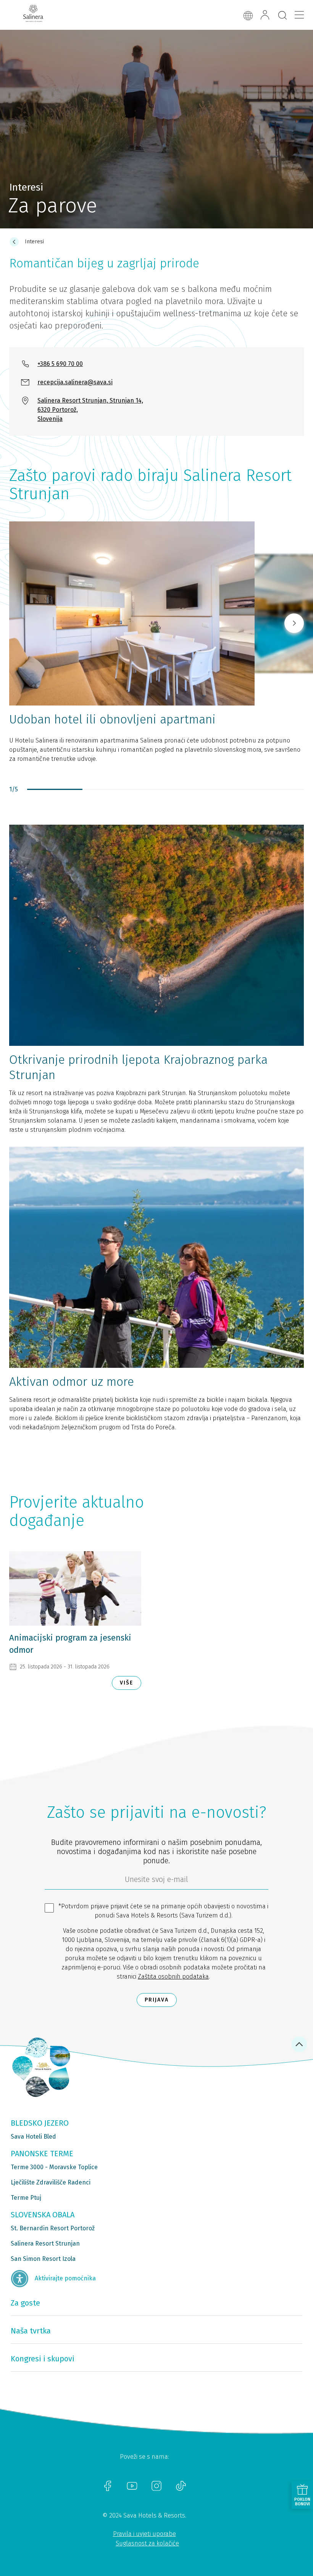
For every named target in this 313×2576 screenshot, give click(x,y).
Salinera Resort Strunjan (45, 2243)
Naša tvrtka (31, 2331)
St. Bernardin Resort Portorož (53, 2228)
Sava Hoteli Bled (33, 2137)
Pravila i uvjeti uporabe (144, 2534)
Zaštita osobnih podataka (173, 1976)
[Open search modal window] (282, 16)
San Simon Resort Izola (43, 2259)
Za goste (25, 2303)
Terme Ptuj (26, 2198)
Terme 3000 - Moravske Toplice (54, 2167)
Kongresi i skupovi (43, 2359)
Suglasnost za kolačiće (147, 2543)
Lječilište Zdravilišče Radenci (51, 2182)
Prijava (157, 2000)
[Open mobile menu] (299, 15)
